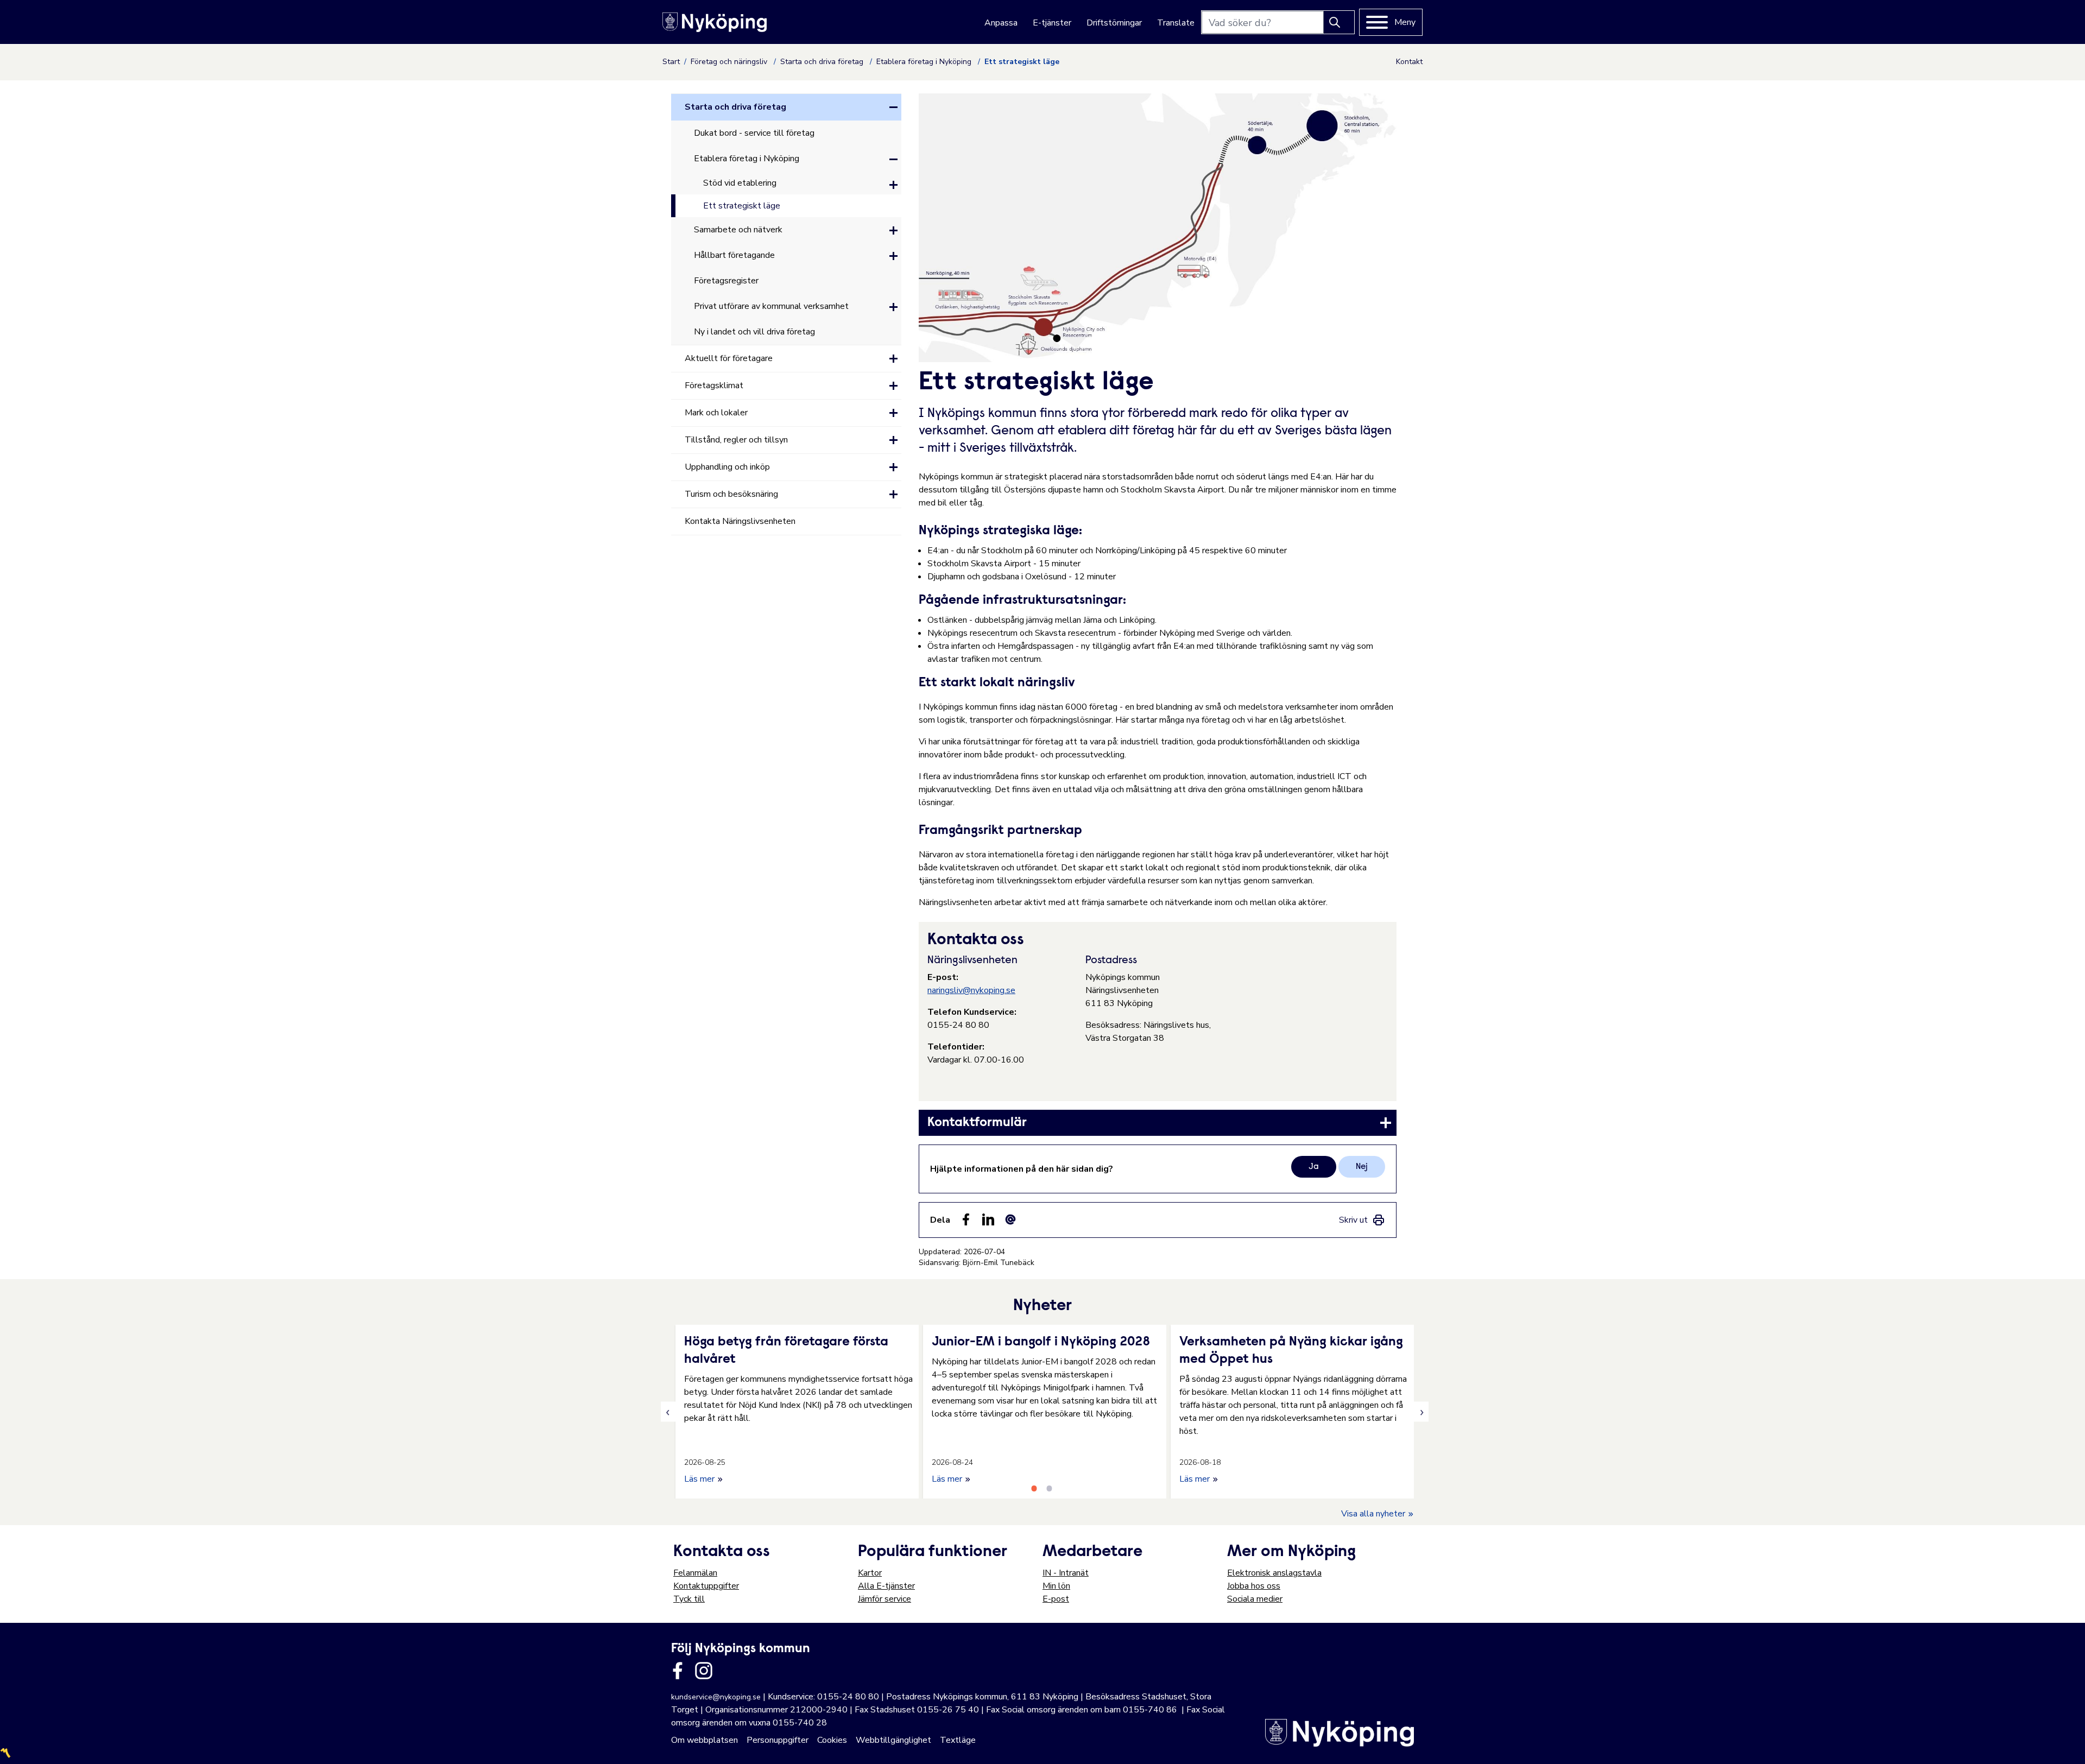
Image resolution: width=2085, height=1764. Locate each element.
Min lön (1056, 1586)
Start (671, 62)
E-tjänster (1052, 23)
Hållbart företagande (734, 255)
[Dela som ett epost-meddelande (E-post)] (1010, 1219)
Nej (1362, 1167)
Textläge (958, 1740)
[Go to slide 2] (1049, 1488)
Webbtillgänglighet (893, 1740)
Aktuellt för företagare (729, 358)
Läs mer (700, 1479)
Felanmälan (695, 1573)
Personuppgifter (778, 1740)
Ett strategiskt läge (742, 206)
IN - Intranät (1066, 1573)
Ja (1314, 1167)
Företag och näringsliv (730, 62)
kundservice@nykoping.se (716, 1697)
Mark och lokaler (716, 413)
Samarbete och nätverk (738, 230)
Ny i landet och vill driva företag (754, 332)
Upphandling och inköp (727, 467)
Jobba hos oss (1254, 1586)
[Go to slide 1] (1034, 1488)
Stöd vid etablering (740, 183)
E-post (1056, 1599)
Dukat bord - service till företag (754, 133)
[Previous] (668, 1412)
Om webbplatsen (705, 1740)
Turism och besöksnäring (731, 494)
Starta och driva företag (823, 62)
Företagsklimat (714, 385)
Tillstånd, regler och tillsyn (736, 440)
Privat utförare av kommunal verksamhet (771, 306)
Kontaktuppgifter (706, 1586)
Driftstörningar (1114, 23)
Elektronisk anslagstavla (1274, 1573)
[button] (893, 107)
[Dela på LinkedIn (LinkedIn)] (988, 1219)
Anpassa (1001, 23)
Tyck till (689, 1599)
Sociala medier (1255, 1599)
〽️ (5, 1753)
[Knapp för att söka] (1339, 22)
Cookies (832, 1740)
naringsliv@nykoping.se (971, 990)
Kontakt (1409, 62)
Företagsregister (726, 281)
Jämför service (884, 1599)
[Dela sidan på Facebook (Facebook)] (966, 1219)
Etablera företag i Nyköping (925, 62)
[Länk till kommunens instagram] (704, 1671)
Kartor (870, 1573)
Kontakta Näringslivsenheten (740, 521)
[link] (1158, 1123)
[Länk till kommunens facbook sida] (678, 1671)
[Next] (1421, 1412)
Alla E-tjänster (886, 1586)
